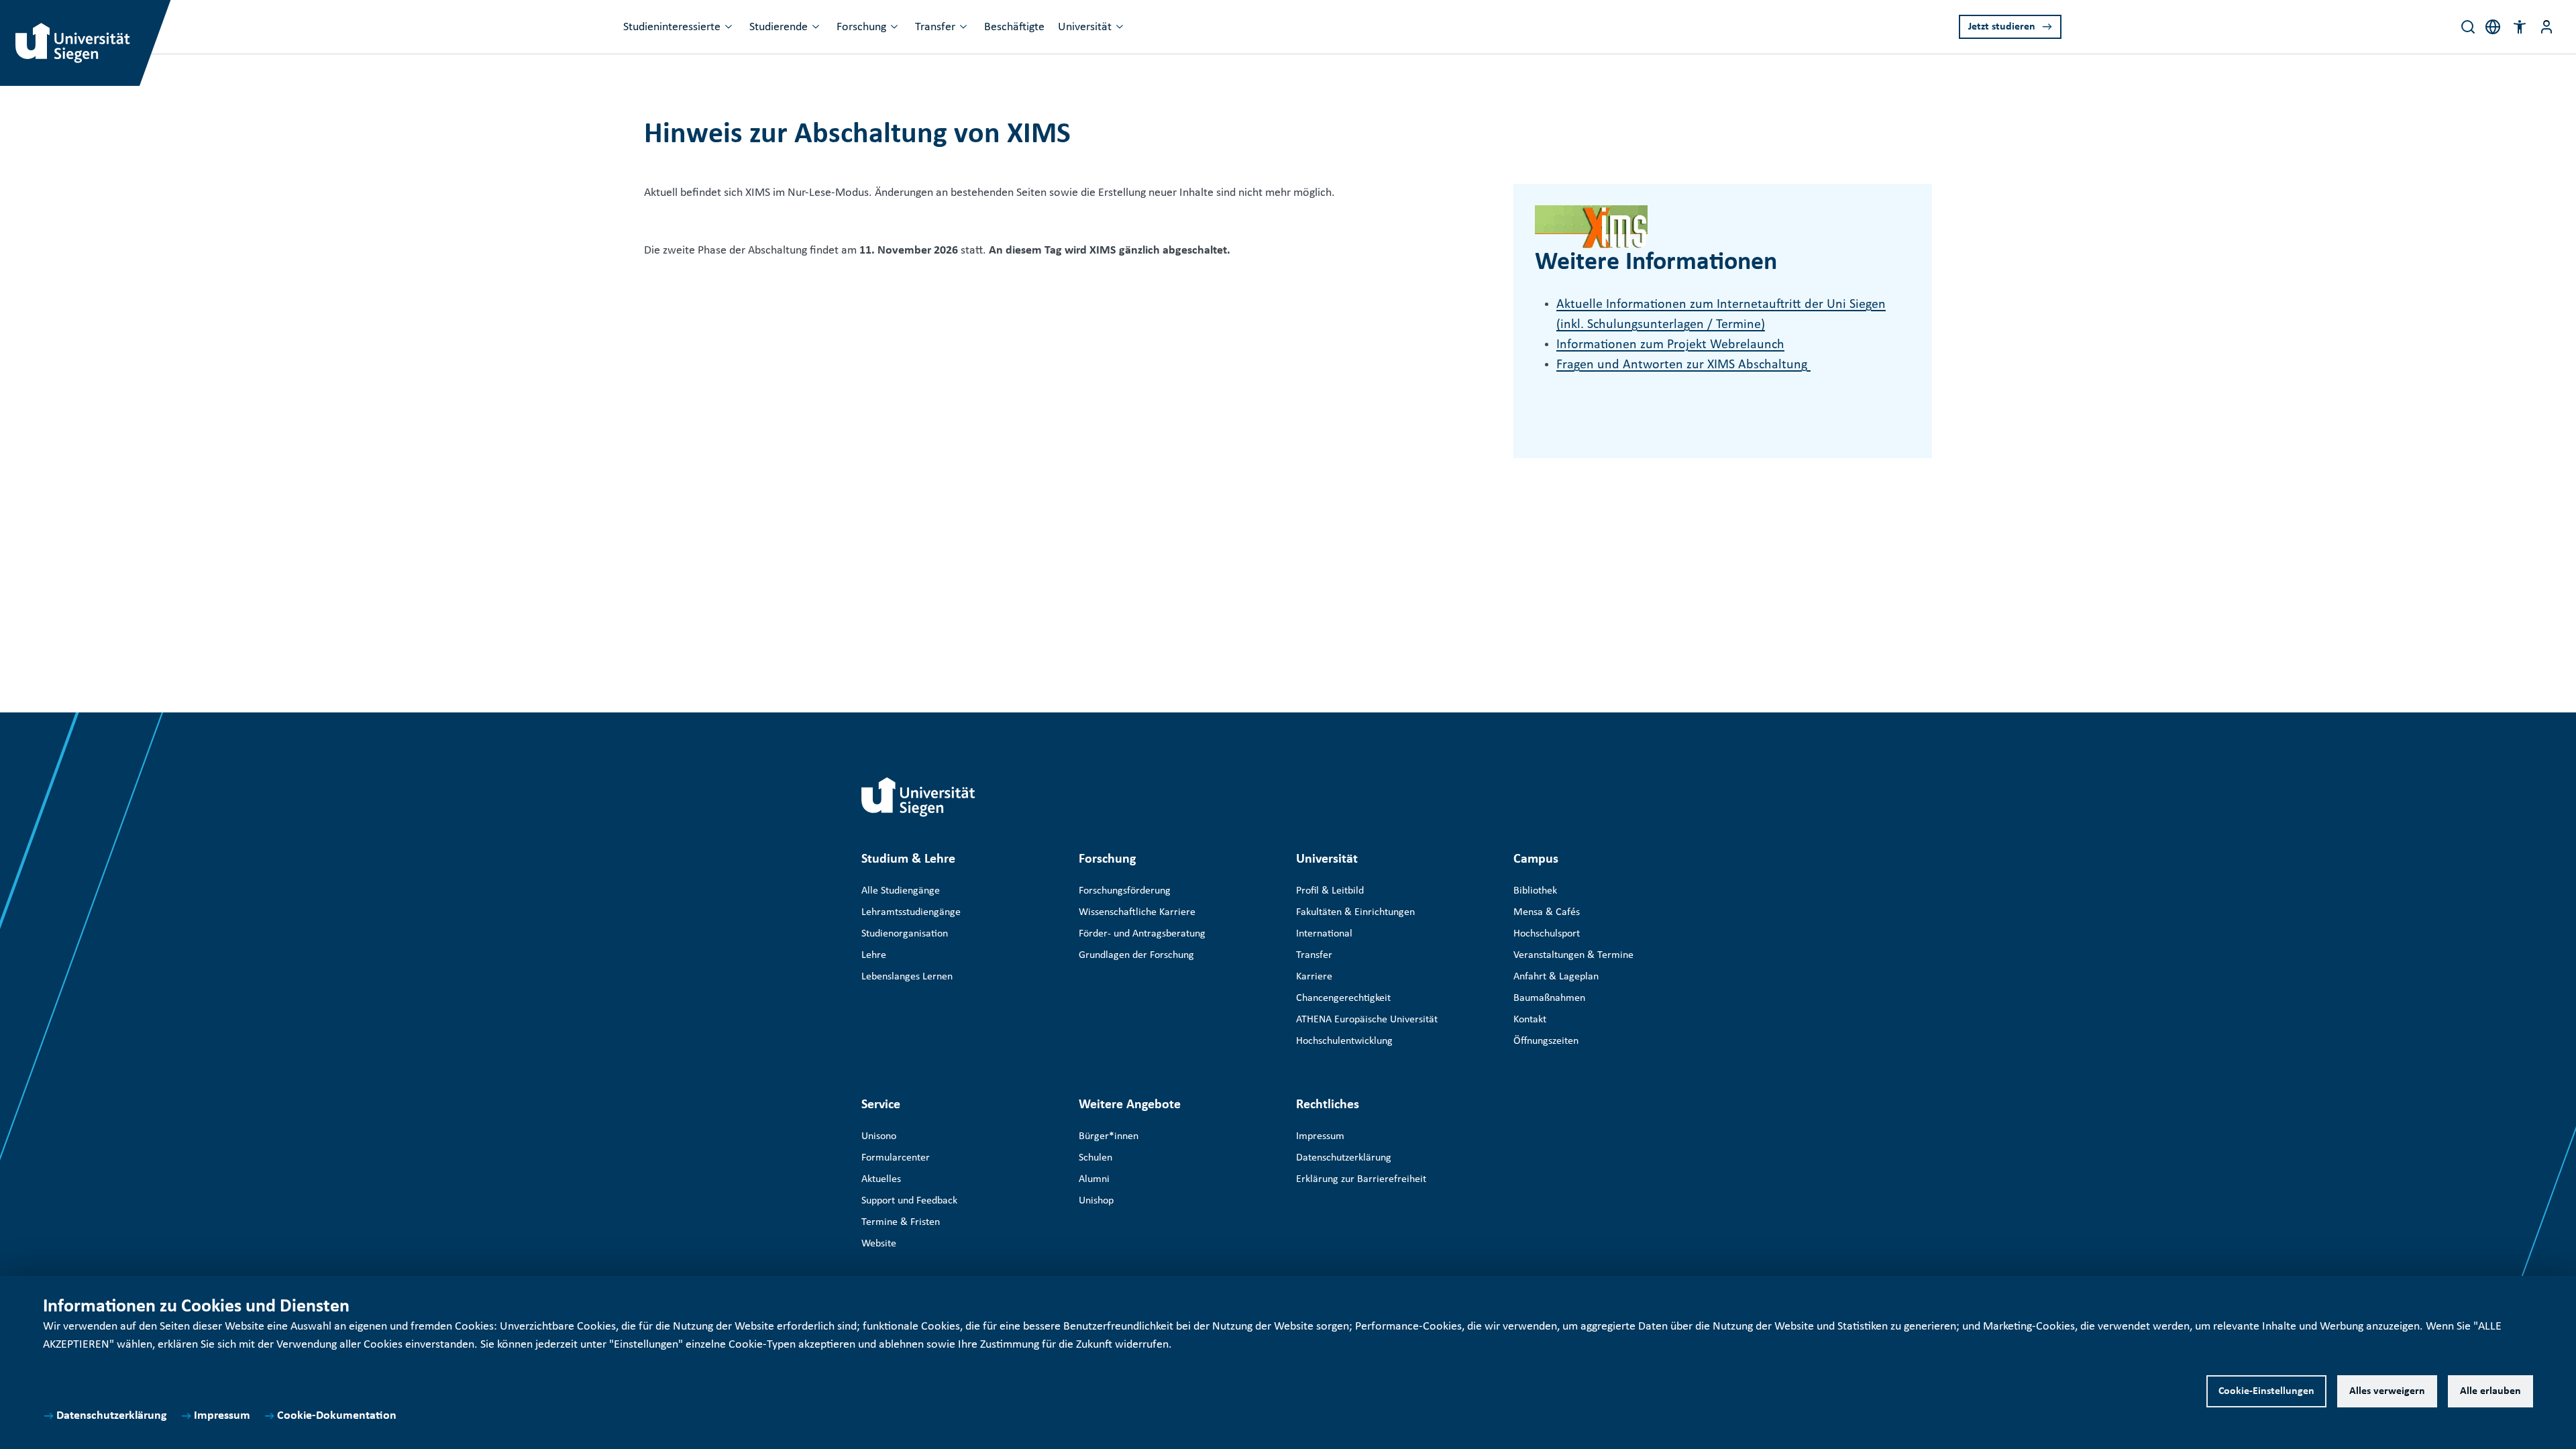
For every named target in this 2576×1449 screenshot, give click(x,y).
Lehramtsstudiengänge (911, 912)
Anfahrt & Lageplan (1556, 977)
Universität (1085, 27)
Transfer (935, 27)
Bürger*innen (1109, 1136)
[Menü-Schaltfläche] (2546, 27)
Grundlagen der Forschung (1136, 955)
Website (879, 1244)
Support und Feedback (909, 1201)
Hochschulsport (1547, 934)
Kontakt (1530, 1020)
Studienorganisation (905, 934)
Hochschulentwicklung (1344, 1041)
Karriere (1314, 977)
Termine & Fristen (901, 1222)
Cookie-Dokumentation (337, 1416)
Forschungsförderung (1125, 891)
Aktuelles (881, 1179)
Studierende (779, 27)
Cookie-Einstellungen (2266, 1391)
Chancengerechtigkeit (1343, 998)
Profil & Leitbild (1330, 891)
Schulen (1095, 1158)
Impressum (222, 1416)
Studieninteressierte (672, 27)
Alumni (1094, 1179)
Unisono (879, 1136)
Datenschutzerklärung (112, 1416)
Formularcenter (896, 1158)
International (1324, 934)
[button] (2520, 27)
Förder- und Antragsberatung (1142, 934)
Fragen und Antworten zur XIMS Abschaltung (1683, 365)
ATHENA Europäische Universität (1367, 1020)
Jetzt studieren (2002, 27)
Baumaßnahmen (1549, 998)
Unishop (1096, 1201)
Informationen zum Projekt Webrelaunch (1670, 345)
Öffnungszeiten (1546, 1041)
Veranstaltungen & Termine (1573, 955)
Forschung (861, 27)
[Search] (2468, 27)
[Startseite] (918, 797)
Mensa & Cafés (1547, 912)
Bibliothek (1535, 891)
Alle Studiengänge (901, 891)
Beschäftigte (1014, 27)
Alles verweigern (2387, 1391)
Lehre (874, 955)
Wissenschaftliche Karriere (1137, 912)
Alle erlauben (2490, 1391)
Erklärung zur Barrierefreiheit (1361, 1179)
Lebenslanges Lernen (907, 977)
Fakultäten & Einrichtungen (1355, 912)
